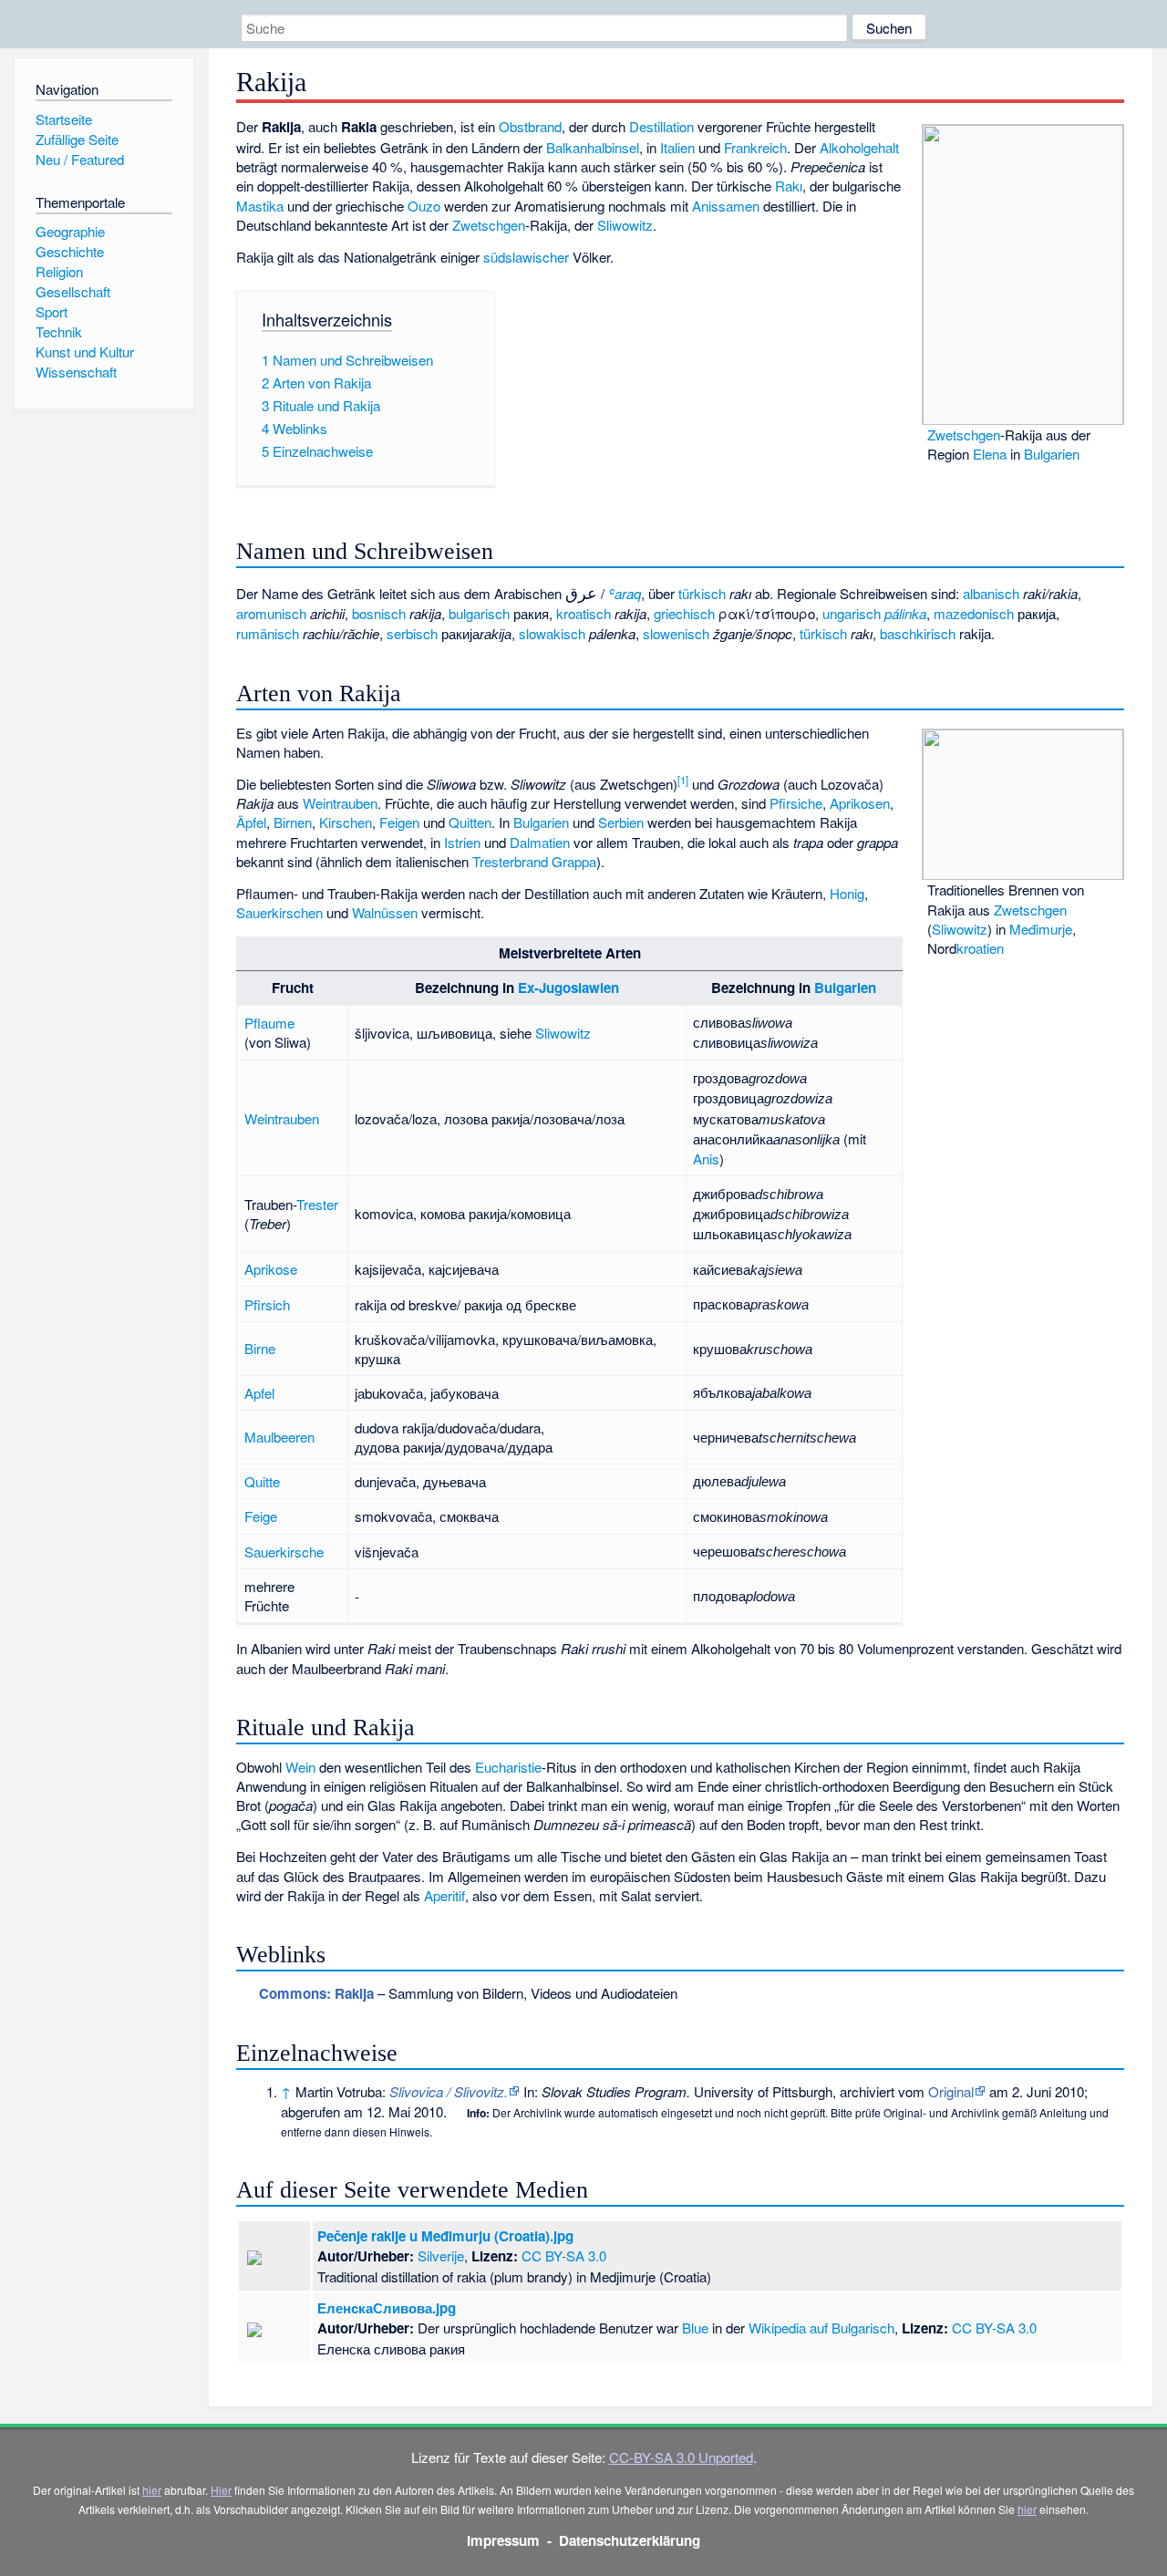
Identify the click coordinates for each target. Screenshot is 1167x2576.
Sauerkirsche (284, 1552)
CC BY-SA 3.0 (564, 2255)
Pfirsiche (796, 803)
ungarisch (852, 613)
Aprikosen (860, 803)
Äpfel (251, 822)
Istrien (462, 842)
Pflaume (269, 1023)
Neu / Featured (80, 159)
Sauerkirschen (279, 912)
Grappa (574, 861)
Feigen (399, 822)
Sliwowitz (625, 225)
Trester (317, 1204)
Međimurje (1041, 929)
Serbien (621, 822)
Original (951, 2091)
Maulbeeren (279, 1437)
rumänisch (268, 633)
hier (152, 2490)
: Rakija (316, 1993)
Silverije (441, 2255)
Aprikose (271, 1269)
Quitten (470, 822)
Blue (695, 2328)
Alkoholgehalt (859, 147)
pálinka (905, 613)
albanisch (991, 593)
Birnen (293, 822)
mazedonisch (974, 613)
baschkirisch (918, 633)
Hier (221, 2490)
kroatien (980, 948)
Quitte (262, 1481)
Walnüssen (385, 912)
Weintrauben (340, 803)
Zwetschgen (964, 435)
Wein (300, 1767)
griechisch (684, 613)
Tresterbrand (510, 861)
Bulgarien (1052, 454)
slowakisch (552, 633)
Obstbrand (530, 126)
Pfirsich (267, 1304)
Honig (847, 893)
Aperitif (444, 1895)
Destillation (661, 126)
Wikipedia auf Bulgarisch (821, 2328)
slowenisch (676, 633)
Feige (261, 1516)
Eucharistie (508, 1767)
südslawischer (526, 257)
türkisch (702, 593)
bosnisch (379, 613)
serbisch (412, 633)
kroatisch (583, 613)
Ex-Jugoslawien (568, 988)
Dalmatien (540, 842)
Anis (706, 1159)
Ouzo (424, 206)
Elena (990, 454)
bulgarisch (479, 613)
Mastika (260, 206)
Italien (677, 147)
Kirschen (346, 822)
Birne (260, 1348)
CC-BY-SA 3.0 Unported (681, 2457)
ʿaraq (625, 593)
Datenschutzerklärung (630, 2540)
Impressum (503, 2540)
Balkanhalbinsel (593, 147)
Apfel (259, 1393)
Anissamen (726, 206)
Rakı (789, 186)
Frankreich (755, 147)
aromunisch (271, 613)
